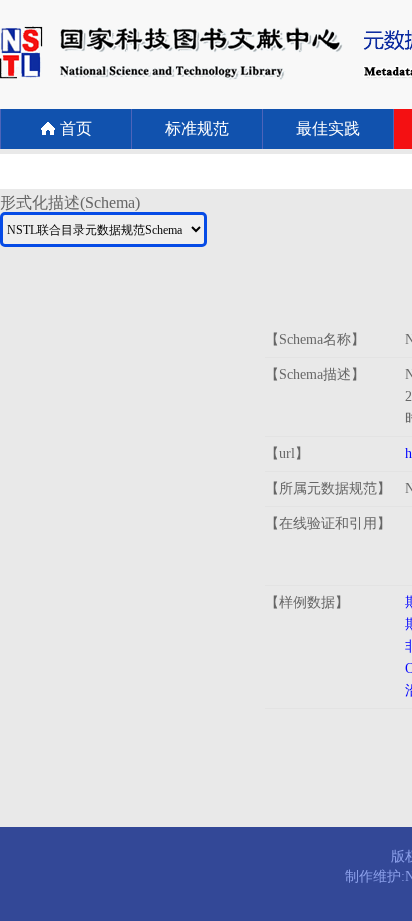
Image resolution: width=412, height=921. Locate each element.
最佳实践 (328, 128)
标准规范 (197, 128)
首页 (76, 128)
